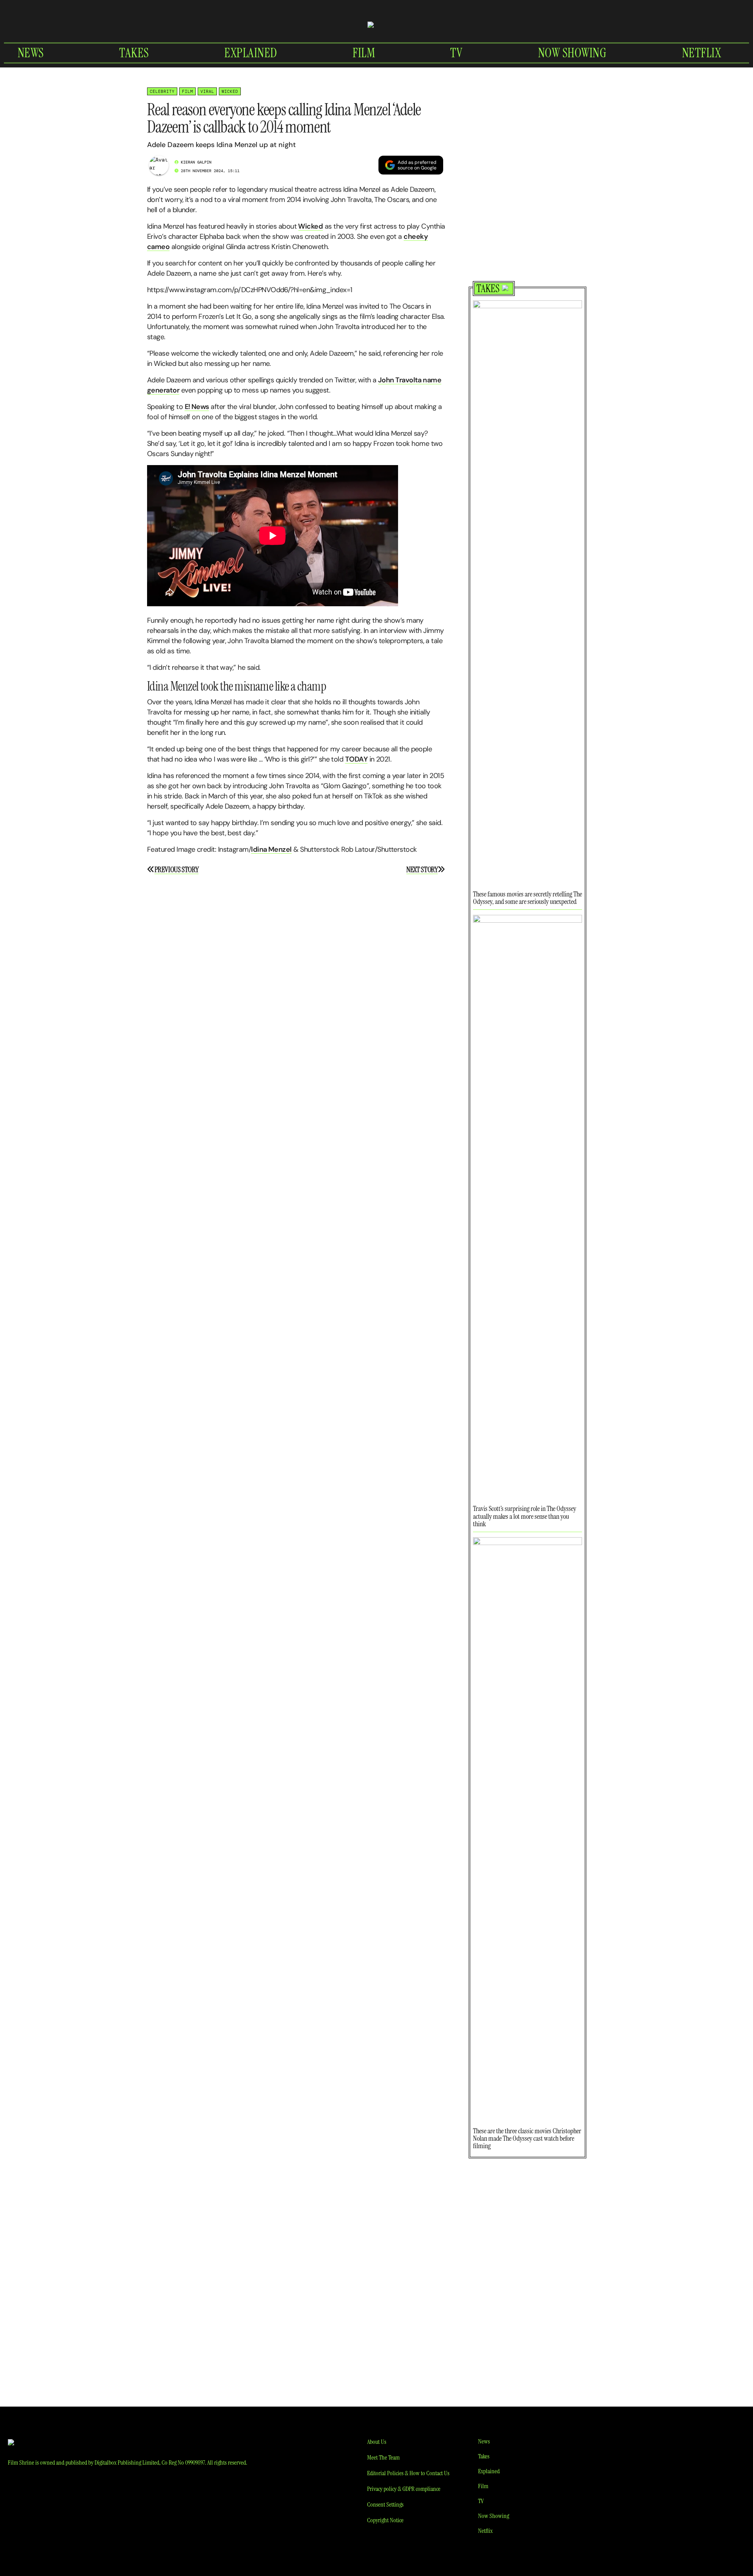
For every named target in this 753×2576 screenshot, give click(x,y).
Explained (251, 53)
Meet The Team (383, 2457)
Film (364, 53)
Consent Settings (385, 2504)
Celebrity (162, 91)
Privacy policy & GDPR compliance (404, 2489)
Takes (134, 53)
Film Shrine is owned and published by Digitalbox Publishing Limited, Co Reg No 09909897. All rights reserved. (127, 2462)
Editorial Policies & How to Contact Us (408, 2473)
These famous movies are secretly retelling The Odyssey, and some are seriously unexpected (527, 898)
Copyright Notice (385, 2520)
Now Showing (572, 53)
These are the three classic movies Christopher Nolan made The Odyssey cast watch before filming (527, 2138)
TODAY (356, 759)
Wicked (230, 91)
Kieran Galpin (196, 162)
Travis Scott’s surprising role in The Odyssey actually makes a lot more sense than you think (525, 1516)
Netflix (702, 53)
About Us (377, 2442)
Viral (207, 91)
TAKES (488, 289)
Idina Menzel (271, 849)
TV (456, 53)
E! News (197, 407)
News (31, 53)
